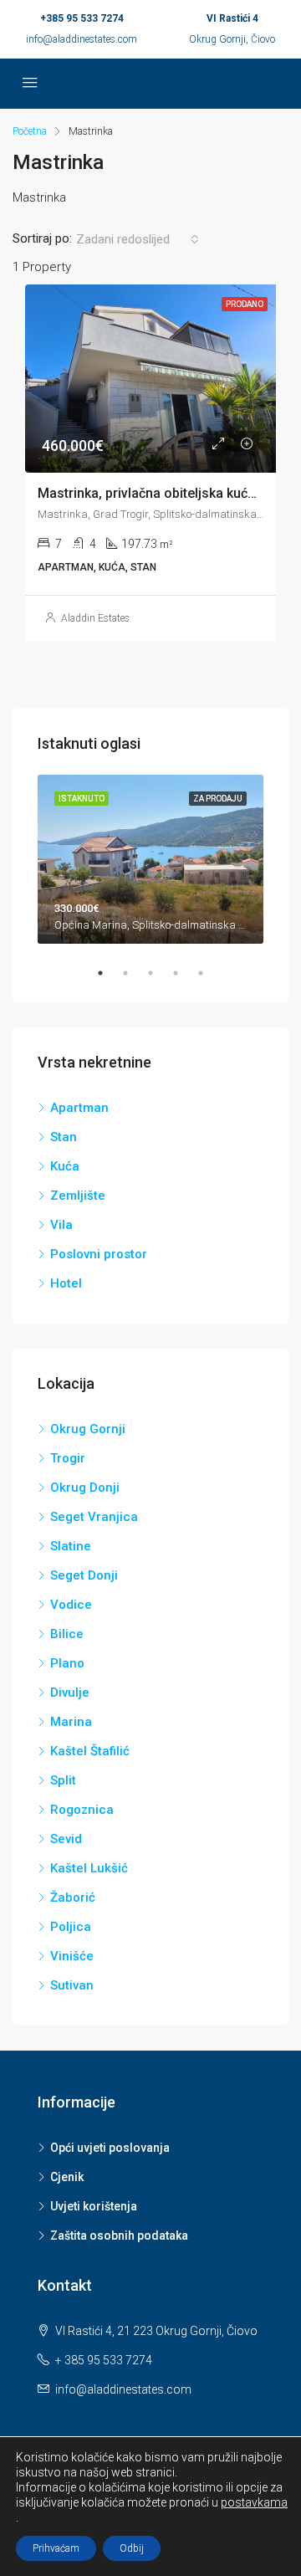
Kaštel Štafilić (90, 1751)
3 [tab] (159, 973)
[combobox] (138, 239)
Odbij (132, 2548)
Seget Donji (84, 1575)
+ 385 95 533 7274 (104, 2360)
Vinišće (72, 1956)
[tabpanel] (150, 860)
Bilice (67, 1634)
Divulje (70, 1693)
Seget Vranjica (94, 1517)
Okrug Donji (85, 1488)
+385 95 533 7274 (82, 18)
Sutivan (72, 1985)
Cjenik (67, 2177)
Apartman (79, 1108)
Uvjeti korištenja (94, 2206)
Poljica (71, 1927)
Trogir (68, 1458)
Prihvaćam (56, 2548)
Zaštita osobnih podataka (119, 2235)
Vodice (71, 1605)
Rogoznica (82, 1810)
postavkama (254, 2502)
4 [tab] (184, 973)
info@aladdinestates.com (82, 39)
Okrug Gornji (88, 1429)
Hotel (66, 1283)
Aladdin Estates (95, 618)
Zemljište (78, 1196)
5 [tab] (209, 973)
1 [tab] (109, 973)
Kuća (65, 1166)
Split (63, 1780)
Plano (67, 1663)
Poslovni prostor (99, 1254)
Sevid (66, 1839)
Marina (71, 1722)
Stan (64, 1137)
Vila (61, 1225)
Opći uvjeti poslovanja (110, 2148)
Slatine (71, 1546)
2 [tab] (134, 973)
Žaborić (73, 1897)
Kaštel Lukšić (89, 1868)
